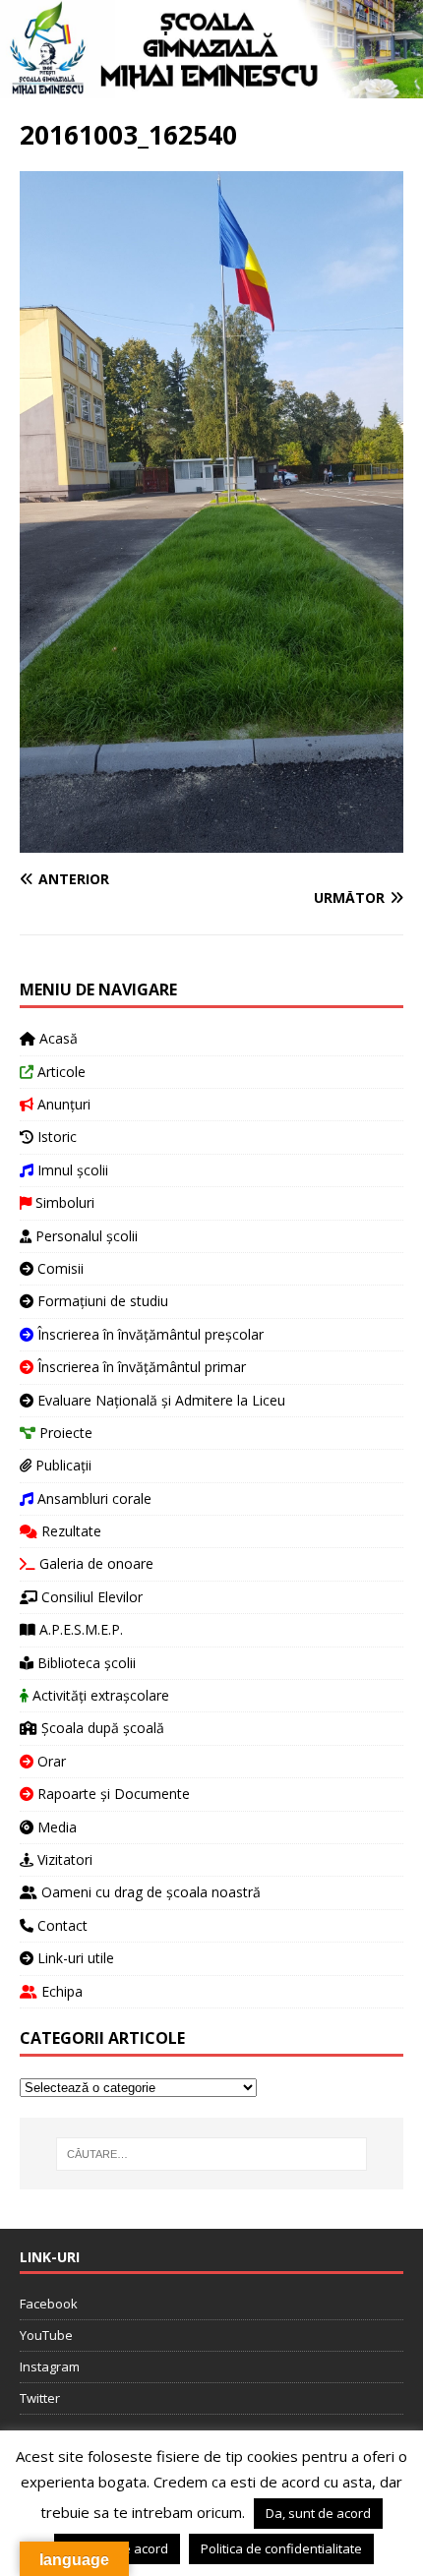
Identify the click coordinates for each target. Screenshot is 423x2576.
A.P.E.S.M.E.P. (79, 1629)
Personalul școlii (85, 1236)
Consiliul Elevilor (90, 1597)
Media (55, 1827)
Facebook (49, 2304)
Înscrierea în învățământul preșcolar (149, 1334)
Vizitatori (63, 1859)
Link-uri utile (74, 1958)
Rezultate (69, 1531)
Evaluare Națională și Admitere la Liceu (159, 1400)
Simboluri (63, 1202)
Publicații (61, 1465)
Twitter (40, 2398)
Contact (60, 1925)
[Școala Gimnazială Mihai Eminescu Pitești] (211, 86)
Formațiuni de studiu (101, 1301)
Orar (50, 1761)
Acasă (57, 1038)
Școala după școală (101, 1728)
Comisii (59, 1268)
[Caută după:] (212, 2154)
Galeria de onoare (94, 1563)
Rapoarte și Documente (112, 1794)
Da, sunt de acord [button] (318, 2513)
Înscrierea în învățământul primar (140, 1367)
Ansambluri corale (92, 1498)
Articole (60, 1072)
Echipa (60, 1991)
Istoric (55, 1137)
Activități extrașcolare (99, 1695)
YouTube (46, 2335)
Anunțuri (62, 1104)
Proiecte (64, 1433)
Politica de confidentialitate (281, 2548)
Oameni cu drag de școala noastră (149, 1892)
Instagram (50, 2366)
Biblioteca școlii (85, 1663)
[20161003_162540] (211, 841)
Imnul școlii (71, 1170)
